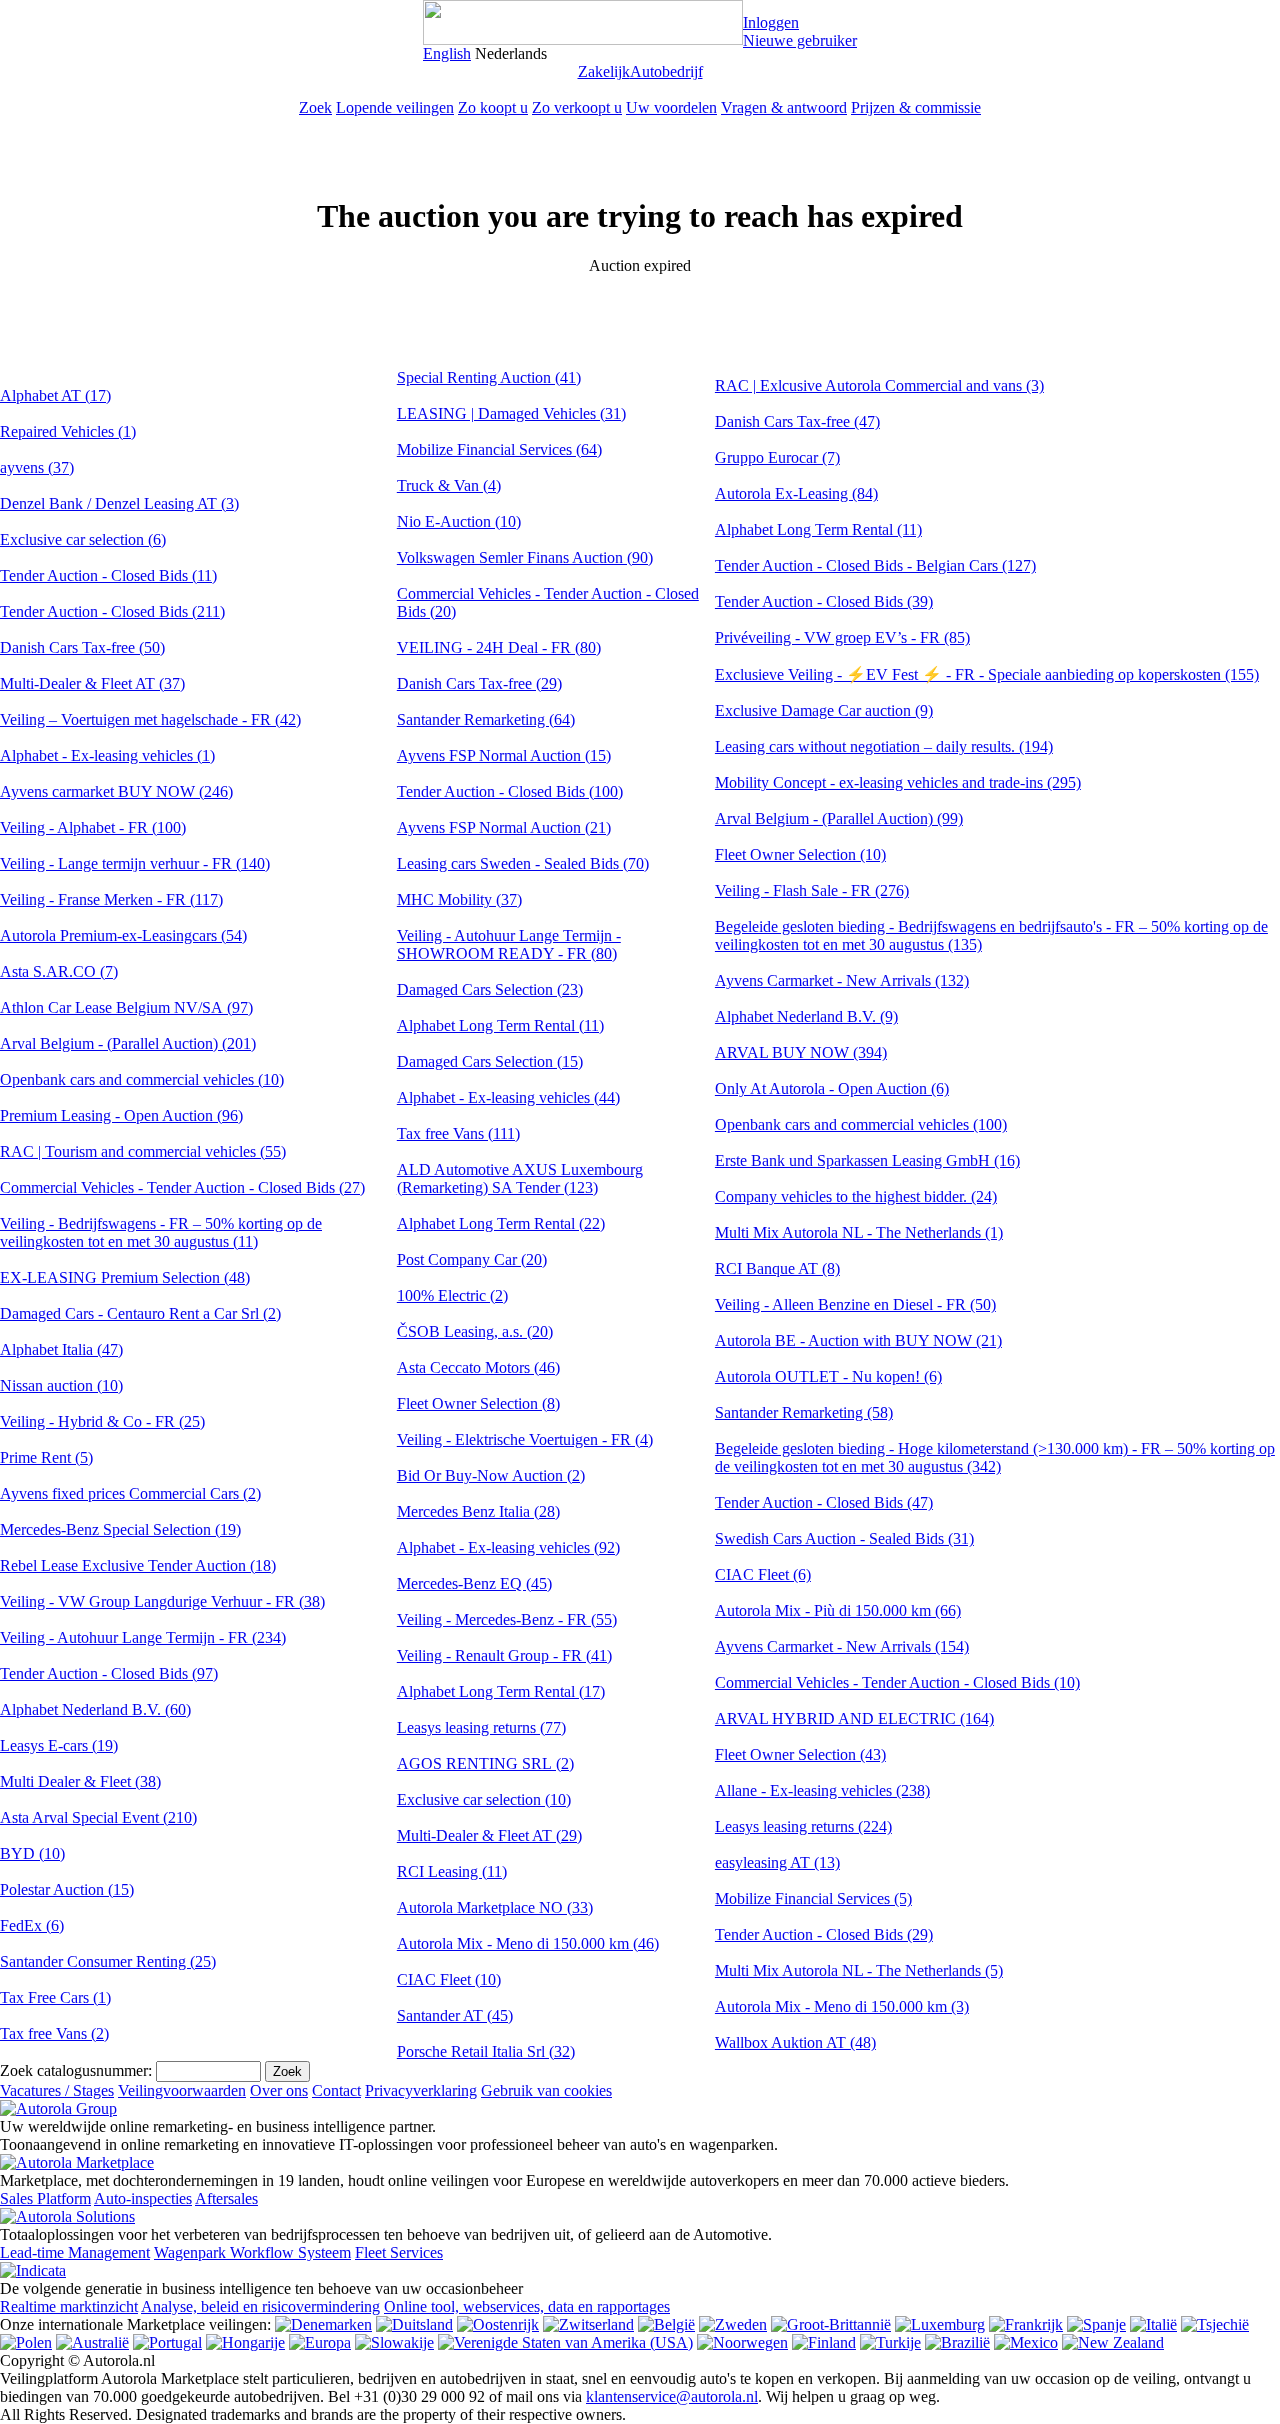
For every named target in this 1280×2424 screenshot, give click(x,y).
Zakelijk (604, 71)
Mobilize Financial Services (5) (813, 1898)
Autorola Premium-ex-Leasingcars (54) (123, 935)
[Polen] (26, 2342)
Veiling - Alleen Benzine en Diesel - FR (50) (855, 1304)
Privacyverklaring (421, 2090)
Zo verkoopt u (577, 107)
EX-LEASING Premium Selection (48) (125, 1277)
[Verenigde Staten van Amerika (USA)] (565, 2342)
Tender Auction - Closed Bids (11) (108, 575)
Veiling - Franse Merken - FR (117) (111, 899)
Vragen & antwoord (784, 107)
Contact (336, 2090)
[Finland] (824, 2342)
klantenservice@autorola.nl (672, 2396)
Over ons (279, 2090)
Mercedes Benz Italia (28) (478, 1511)
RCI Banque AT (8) (777, 1268)
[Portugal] (167, 2342)
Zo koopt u (493, 107)
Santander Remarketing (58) (804, 1412)
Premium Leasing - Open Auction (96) (121, 1115)
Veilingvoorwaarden (182, 2090)
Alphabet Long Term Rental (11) (500, 1025)
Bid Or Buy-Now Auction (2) (491, 1475)
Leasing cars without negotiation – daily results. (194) (884, 746)
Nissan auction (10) (61, 1385)
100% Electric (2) (452, 1295)
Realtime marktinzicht (69, 2306)
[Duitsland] (414, 2324)
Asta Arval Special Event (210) (98, 1817)
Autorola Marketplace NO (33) (495, 1907)
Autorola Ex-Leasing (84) (796, 493)
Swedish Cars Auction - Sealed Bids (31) (844, 1538)
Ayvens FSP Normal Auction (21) (504, 827)
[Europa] (320, 2342)
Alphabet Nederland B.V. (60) (95, 1709)
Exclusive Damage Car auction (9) (824, 710)
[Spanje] (1096, 2324)
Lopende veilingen (395, 107)
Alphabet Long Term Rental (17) (501, 1691)
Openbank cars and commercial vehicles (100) (861, 1124)
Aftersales (226, 2198)
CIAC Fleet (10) (449, 1979)
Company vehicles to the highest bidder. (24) (856, 1196)
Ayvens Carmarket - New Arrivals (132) (842, 980)
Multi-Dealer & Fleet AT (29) (489, 1835)
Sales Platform (45, 2198)
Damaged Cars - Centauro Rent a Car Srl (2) (140, 1313)
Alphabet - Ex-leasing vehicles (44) (508, 1097)
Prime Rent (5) (46, 1457)
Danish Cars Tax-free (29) (479, 683)
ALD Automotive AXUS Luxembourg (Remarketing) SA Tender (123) (520, 1178)
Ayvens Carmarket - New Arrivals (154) (842, 1646)
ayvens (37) (37, 467)
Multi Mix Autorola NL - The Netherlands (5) (859, 1970)
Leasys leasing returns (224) (803, 1826)
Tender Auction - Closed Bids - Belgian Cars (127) (875, 565)
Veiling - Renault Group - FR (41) (504, 1655)
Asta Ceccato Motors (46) (478, 1367)
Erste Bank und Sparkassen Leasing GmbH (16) (867, 1160)
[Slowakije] (394, 2342)
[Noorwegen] (742, 2342)
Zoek (315, 107)
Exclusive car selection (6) (83, 539)
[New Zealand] (1113, 2342)
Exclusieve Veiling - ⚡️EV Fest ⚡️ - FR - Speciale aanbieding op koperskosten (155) (987, 674)
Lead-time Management (75, 2252)
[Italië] (1153, 2324)
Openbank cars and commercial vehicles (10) (142, 1079)
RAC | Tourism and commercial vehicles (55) (143, 1151)
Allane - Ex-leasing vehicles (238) (822, 1790)
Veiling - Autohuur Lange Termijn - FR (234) (143, 1637)
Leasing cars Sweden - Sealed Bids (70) (523, 863)
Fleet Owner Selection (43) (800, 1754)
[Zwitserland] (588, 2324)
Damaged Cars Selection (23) (490, 989)
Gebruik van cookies (546, 2090)
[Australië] (92, 2342)
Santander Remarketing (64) (486, 719)
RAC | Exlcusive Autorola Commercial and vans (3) (879, 385)
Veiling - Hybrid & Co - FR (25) (102, 1421)
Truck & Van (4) (449, 485)
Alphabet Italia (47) (61, 1349)
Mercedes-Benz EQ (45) (474, 1583)
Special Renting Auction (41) (489, 377)
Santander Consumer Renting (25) (108, 1961)
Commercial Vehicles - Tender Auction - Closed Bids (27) (182, 1187)
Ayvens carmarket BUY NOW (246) (116, 791)
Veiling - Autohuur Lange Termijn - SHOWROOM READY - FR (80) (509, 944)
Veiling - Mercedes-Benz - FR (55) (507, 1619)
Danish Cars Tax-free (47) (797, 421)
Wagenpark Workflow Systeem (252, 2252)
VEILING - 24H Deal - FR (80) (499, 647)
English (447, 53)
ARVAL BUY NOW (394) (801, 1052)
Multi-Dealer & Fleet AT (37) (92, 683)
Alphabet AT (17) (55, 395)
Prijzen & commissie (916, 107)
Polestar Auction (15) (67, 1889)
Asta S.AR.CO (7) (59, 971)
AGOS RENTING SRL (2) (485, 1763)
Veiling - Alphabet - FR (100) (93, 827)
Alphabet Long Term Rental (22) (501, 1223)
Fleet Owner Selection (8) (478, 1403)
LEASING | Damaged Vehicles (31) (511, 413)
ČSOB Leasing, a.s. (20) (475, 1331)
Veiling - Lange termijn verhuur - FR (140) (135, 863)
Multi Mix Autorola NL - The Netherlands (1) (859, 1232)
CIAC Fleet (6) (763, 1574)
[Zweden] (733, 2324)
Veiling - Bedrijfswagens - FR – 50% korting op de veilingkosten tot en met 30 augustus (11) (161, 1232)
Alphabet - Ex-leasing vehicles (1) (107, 755)
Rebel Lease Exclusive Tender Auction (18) (138, 1565)
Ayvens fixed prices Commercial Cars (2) (130, 1493)
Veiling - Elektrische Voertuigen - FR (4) (525, 1439)
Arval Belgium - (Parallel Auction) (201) (128, 1043)
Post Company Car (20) (472, 1259)
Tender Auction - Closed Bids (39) (824, 601)
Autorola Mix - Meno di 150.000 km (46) (528, 1943)
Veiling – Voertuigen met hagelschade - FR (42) (150, 719)
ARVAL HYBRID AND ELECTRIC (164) (854, 1718)
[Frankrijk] (1026, 2324)
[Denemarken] (323, 2324)
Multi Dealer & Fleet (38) (80, 1781)
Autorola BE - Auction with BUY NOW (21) (858, 1340)
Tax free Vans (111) (458, 1133)
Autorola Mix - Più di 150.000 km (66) (838, 1610)
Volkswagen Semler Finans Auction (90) (525, 557)
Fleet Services (399, 2252)
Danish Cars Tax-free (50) (82, 647)
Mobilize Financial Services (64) (499, 449)
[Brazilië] (957, 2342)
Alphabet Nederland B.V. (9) (806, 1016)
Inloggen (771, 22)
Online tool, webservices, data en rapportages (527, 2306)
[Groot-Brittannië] (831, 2324)
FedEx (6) (32, 1925)
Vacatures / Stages (57, 2090)
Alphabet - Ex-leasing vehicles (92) (508, 1547)
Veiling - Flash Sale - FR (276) (812, 890)
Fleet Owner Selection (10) (800, 854)
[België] (666, 2324)
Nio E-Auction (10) (459, 521)
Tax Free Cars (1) (55, 1997)
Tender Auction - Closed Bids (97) (109, 1673)
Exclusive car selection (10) (484, 1799)
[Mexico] (1026, 2342)
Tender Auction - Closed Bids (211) (112, 611)
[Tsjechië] (1215, 2324)
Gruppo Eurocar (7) (777, 457)
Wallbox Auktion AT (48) (795, 2042)
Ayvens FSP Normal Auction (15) (504, 755)
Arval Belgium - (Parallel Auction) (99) (839, 818)
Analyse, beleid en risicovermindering (260, 2306)
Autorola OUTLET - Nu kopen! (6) (828, 1376)
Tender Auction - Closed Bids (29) (824, 1934)
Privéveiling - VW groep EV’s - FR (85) (842, 637)
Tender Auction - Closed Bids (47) (824, 1502)
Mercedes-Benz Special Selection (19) (120, 1529)
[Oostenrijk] (498, 2324)
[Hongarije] (245, 2342)
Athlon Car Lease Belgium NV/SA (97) (126, 1007)
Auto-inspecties (143, 2198)
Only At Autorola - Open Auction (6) (832, 1088)
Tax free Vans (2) (54, 2033)
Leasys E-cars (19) (59, 1745)
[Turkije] (890, 2342)
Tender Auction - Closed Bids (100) (510, 791)
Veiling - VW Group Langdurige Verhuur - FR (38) (162, 1601)
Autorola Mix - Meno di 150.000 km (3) (842, 2006)
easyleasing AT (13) (777, 1862)
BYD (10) (32, 1853)
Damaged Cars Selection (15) (490, 1061)
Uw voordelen (671, 107)
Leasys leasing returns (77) (481, 1727)
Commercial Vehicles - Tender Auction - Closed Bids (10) (897, 1682)
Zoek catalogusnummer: (76, 2070)
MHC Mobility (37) (459, 899)
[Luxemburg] (940, 2324)
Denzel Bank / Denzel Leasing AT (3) (119, 503)
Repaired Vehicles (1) (68, 431)
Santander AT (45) (455, 2015)
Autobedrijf (666, 71)
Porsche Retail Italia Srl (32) (486, 2051)
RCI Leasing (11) (452, 1871)
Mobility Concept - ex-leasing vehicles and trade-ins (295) (898, 782)
